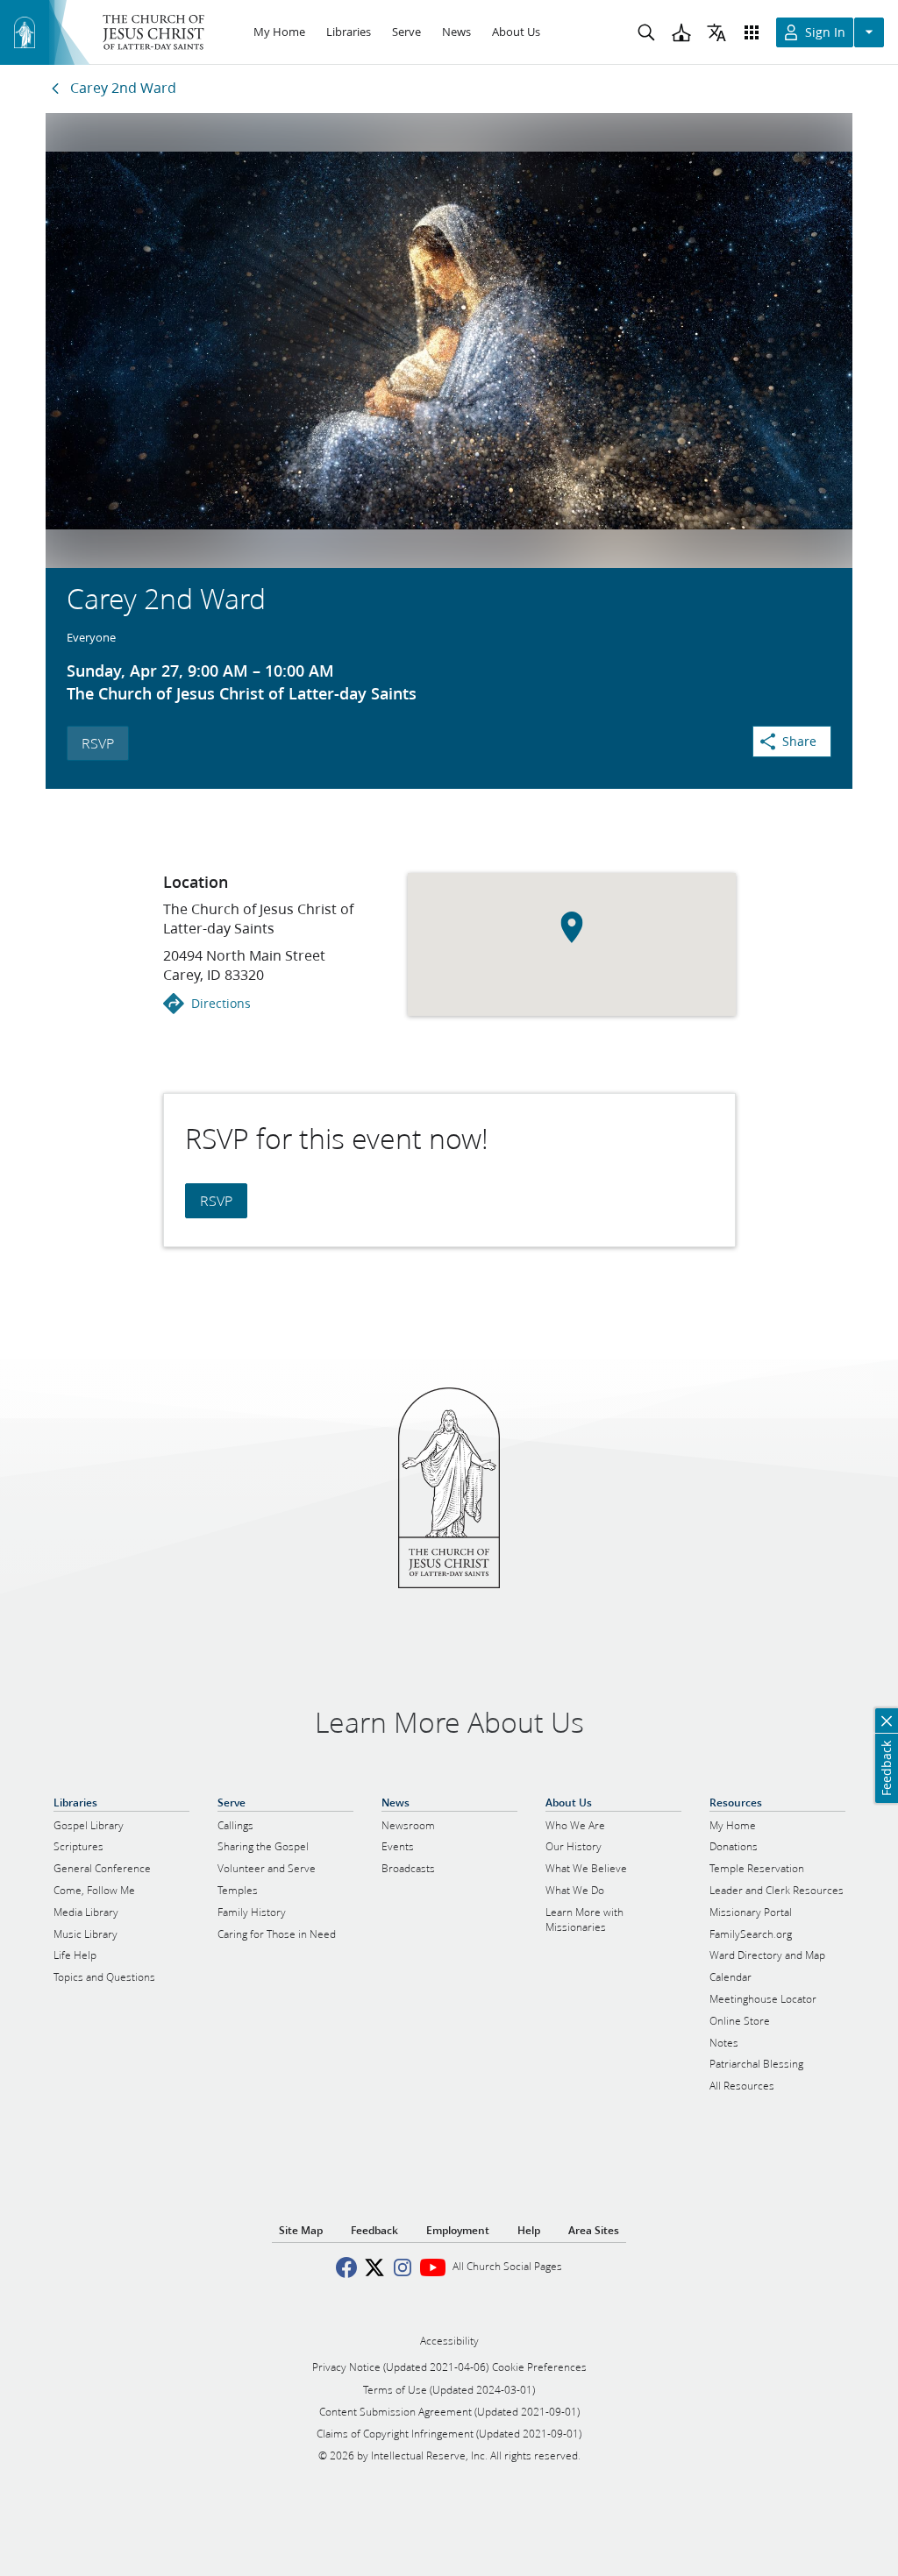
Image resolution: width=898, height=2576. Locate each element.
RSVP (98, 743)
